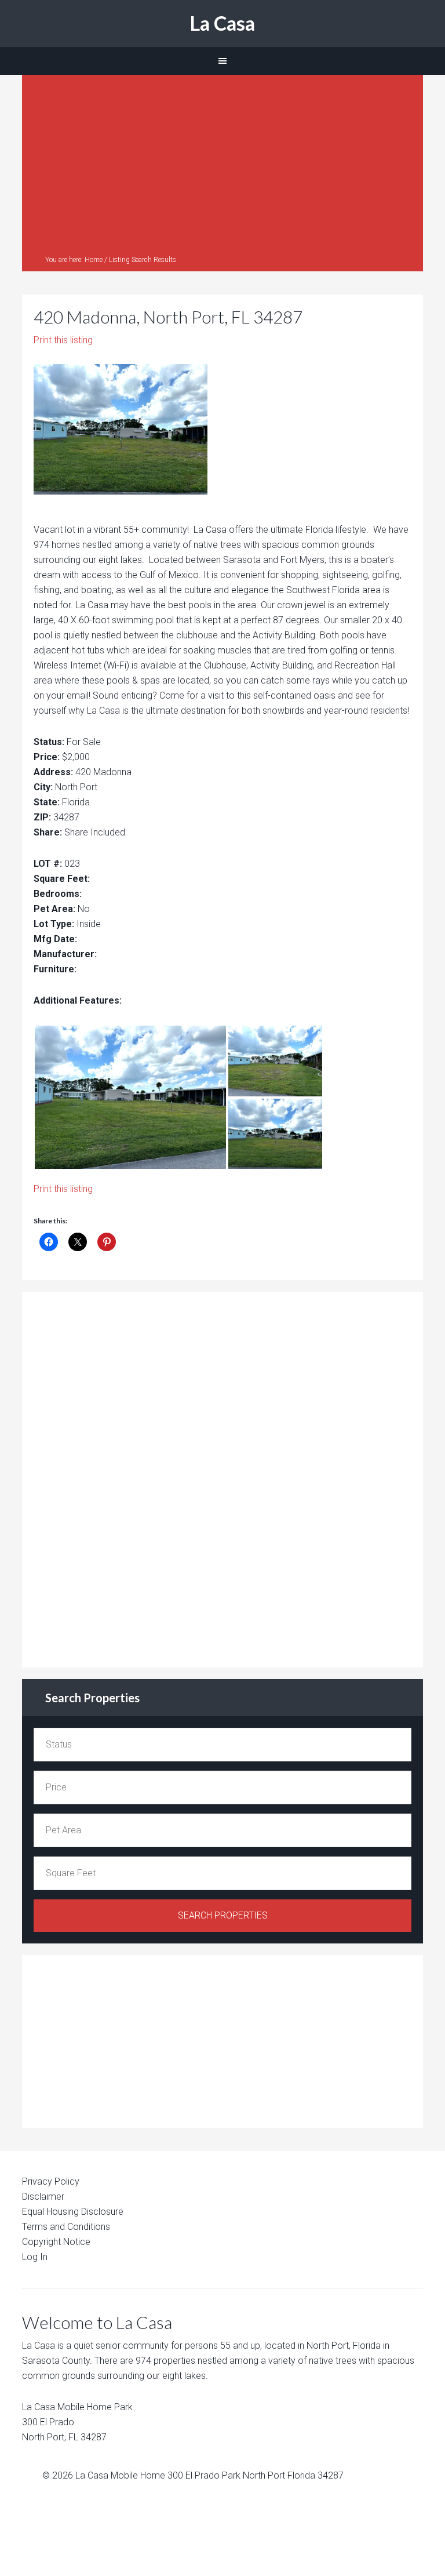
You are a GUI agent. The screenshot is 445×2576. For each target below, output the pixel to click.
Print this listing (63, 340)
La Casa (222, 23)
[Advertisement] (223, 168)
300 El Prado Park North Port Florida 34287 (256, 2475)
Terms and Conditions (66, 2227)
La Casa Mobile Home (120, 2475)
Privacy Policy (51, 2181)
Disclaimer (43, 2197)
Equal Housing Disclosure (73, 2212)
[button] (130, 1097)
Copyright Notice (56, 2242)
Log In (35, 2257)
